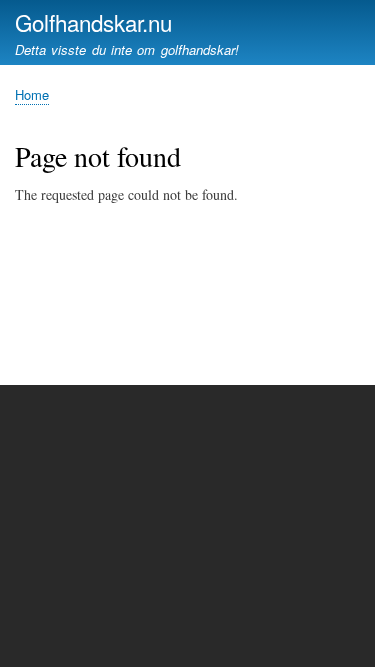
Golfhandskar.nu (93, 22)
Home (32, 94)
